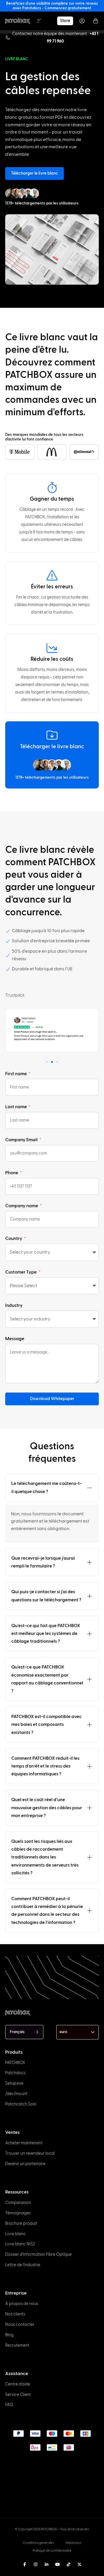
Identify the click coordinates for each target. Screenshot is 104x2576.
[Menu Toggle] (39, 21)
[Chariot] (96, 21)
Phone (12, 1173)
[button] (47, 1062)
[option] (8, 2563)
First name (16, 1074)
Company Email (22, 1140)
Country (14, 1238)
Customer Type (21, 1272)
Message (15, 1339)
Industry (14, 1305)
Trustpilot (15, 995)
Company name (22, 1206)
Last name (16, 1107)
